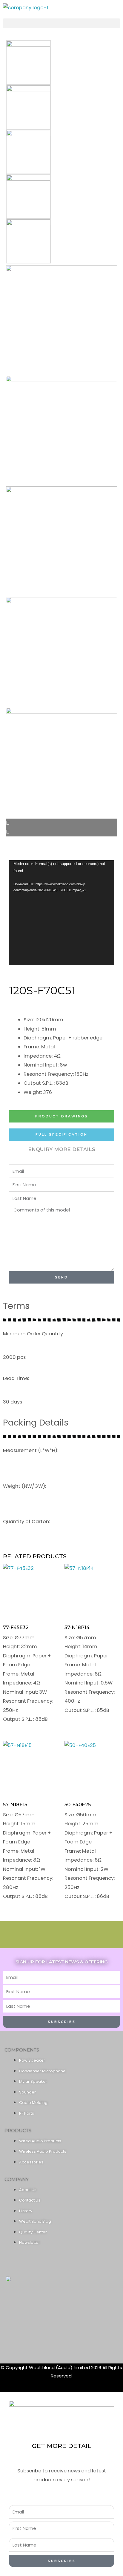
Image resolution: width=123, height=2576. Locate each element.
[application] (61, 913)
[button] (61, 23)
